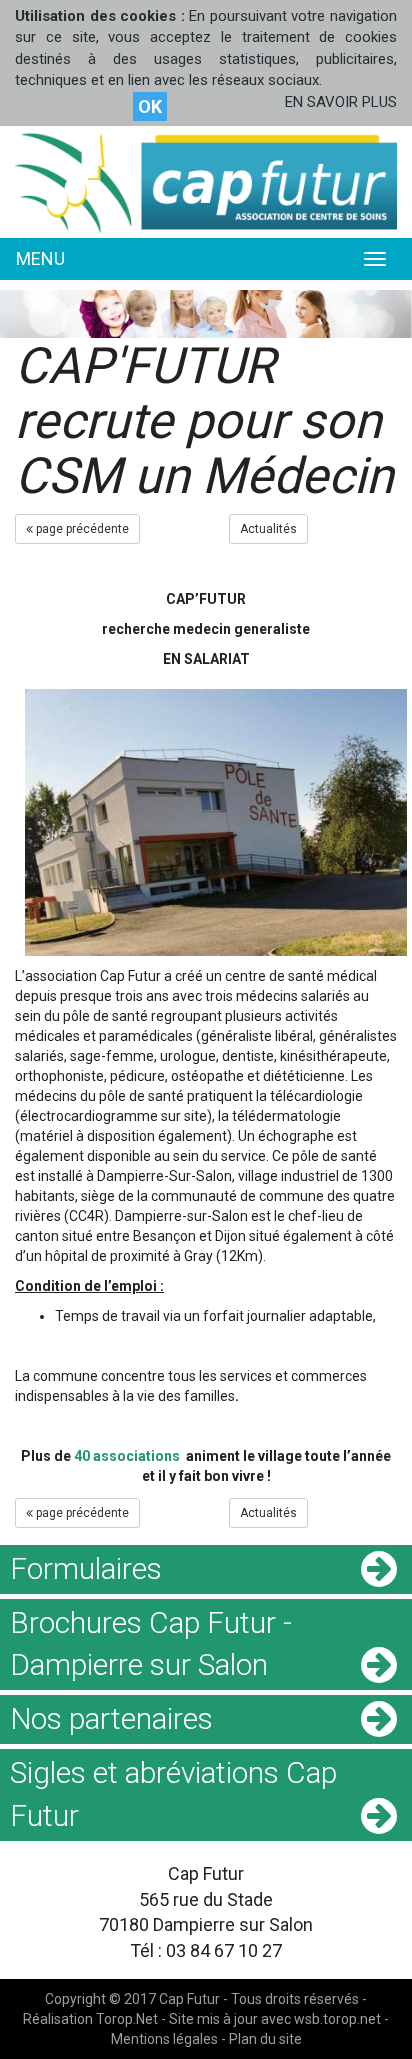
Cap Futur (189, 1999)
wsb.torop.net (337, 2019)
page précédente (81, 529)
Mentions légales (164, 2039)
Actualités (268, 529)
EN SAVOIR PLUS (341, 102)
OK (150, 106)
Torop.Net (127, 2019)
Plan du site (265, 2039)
